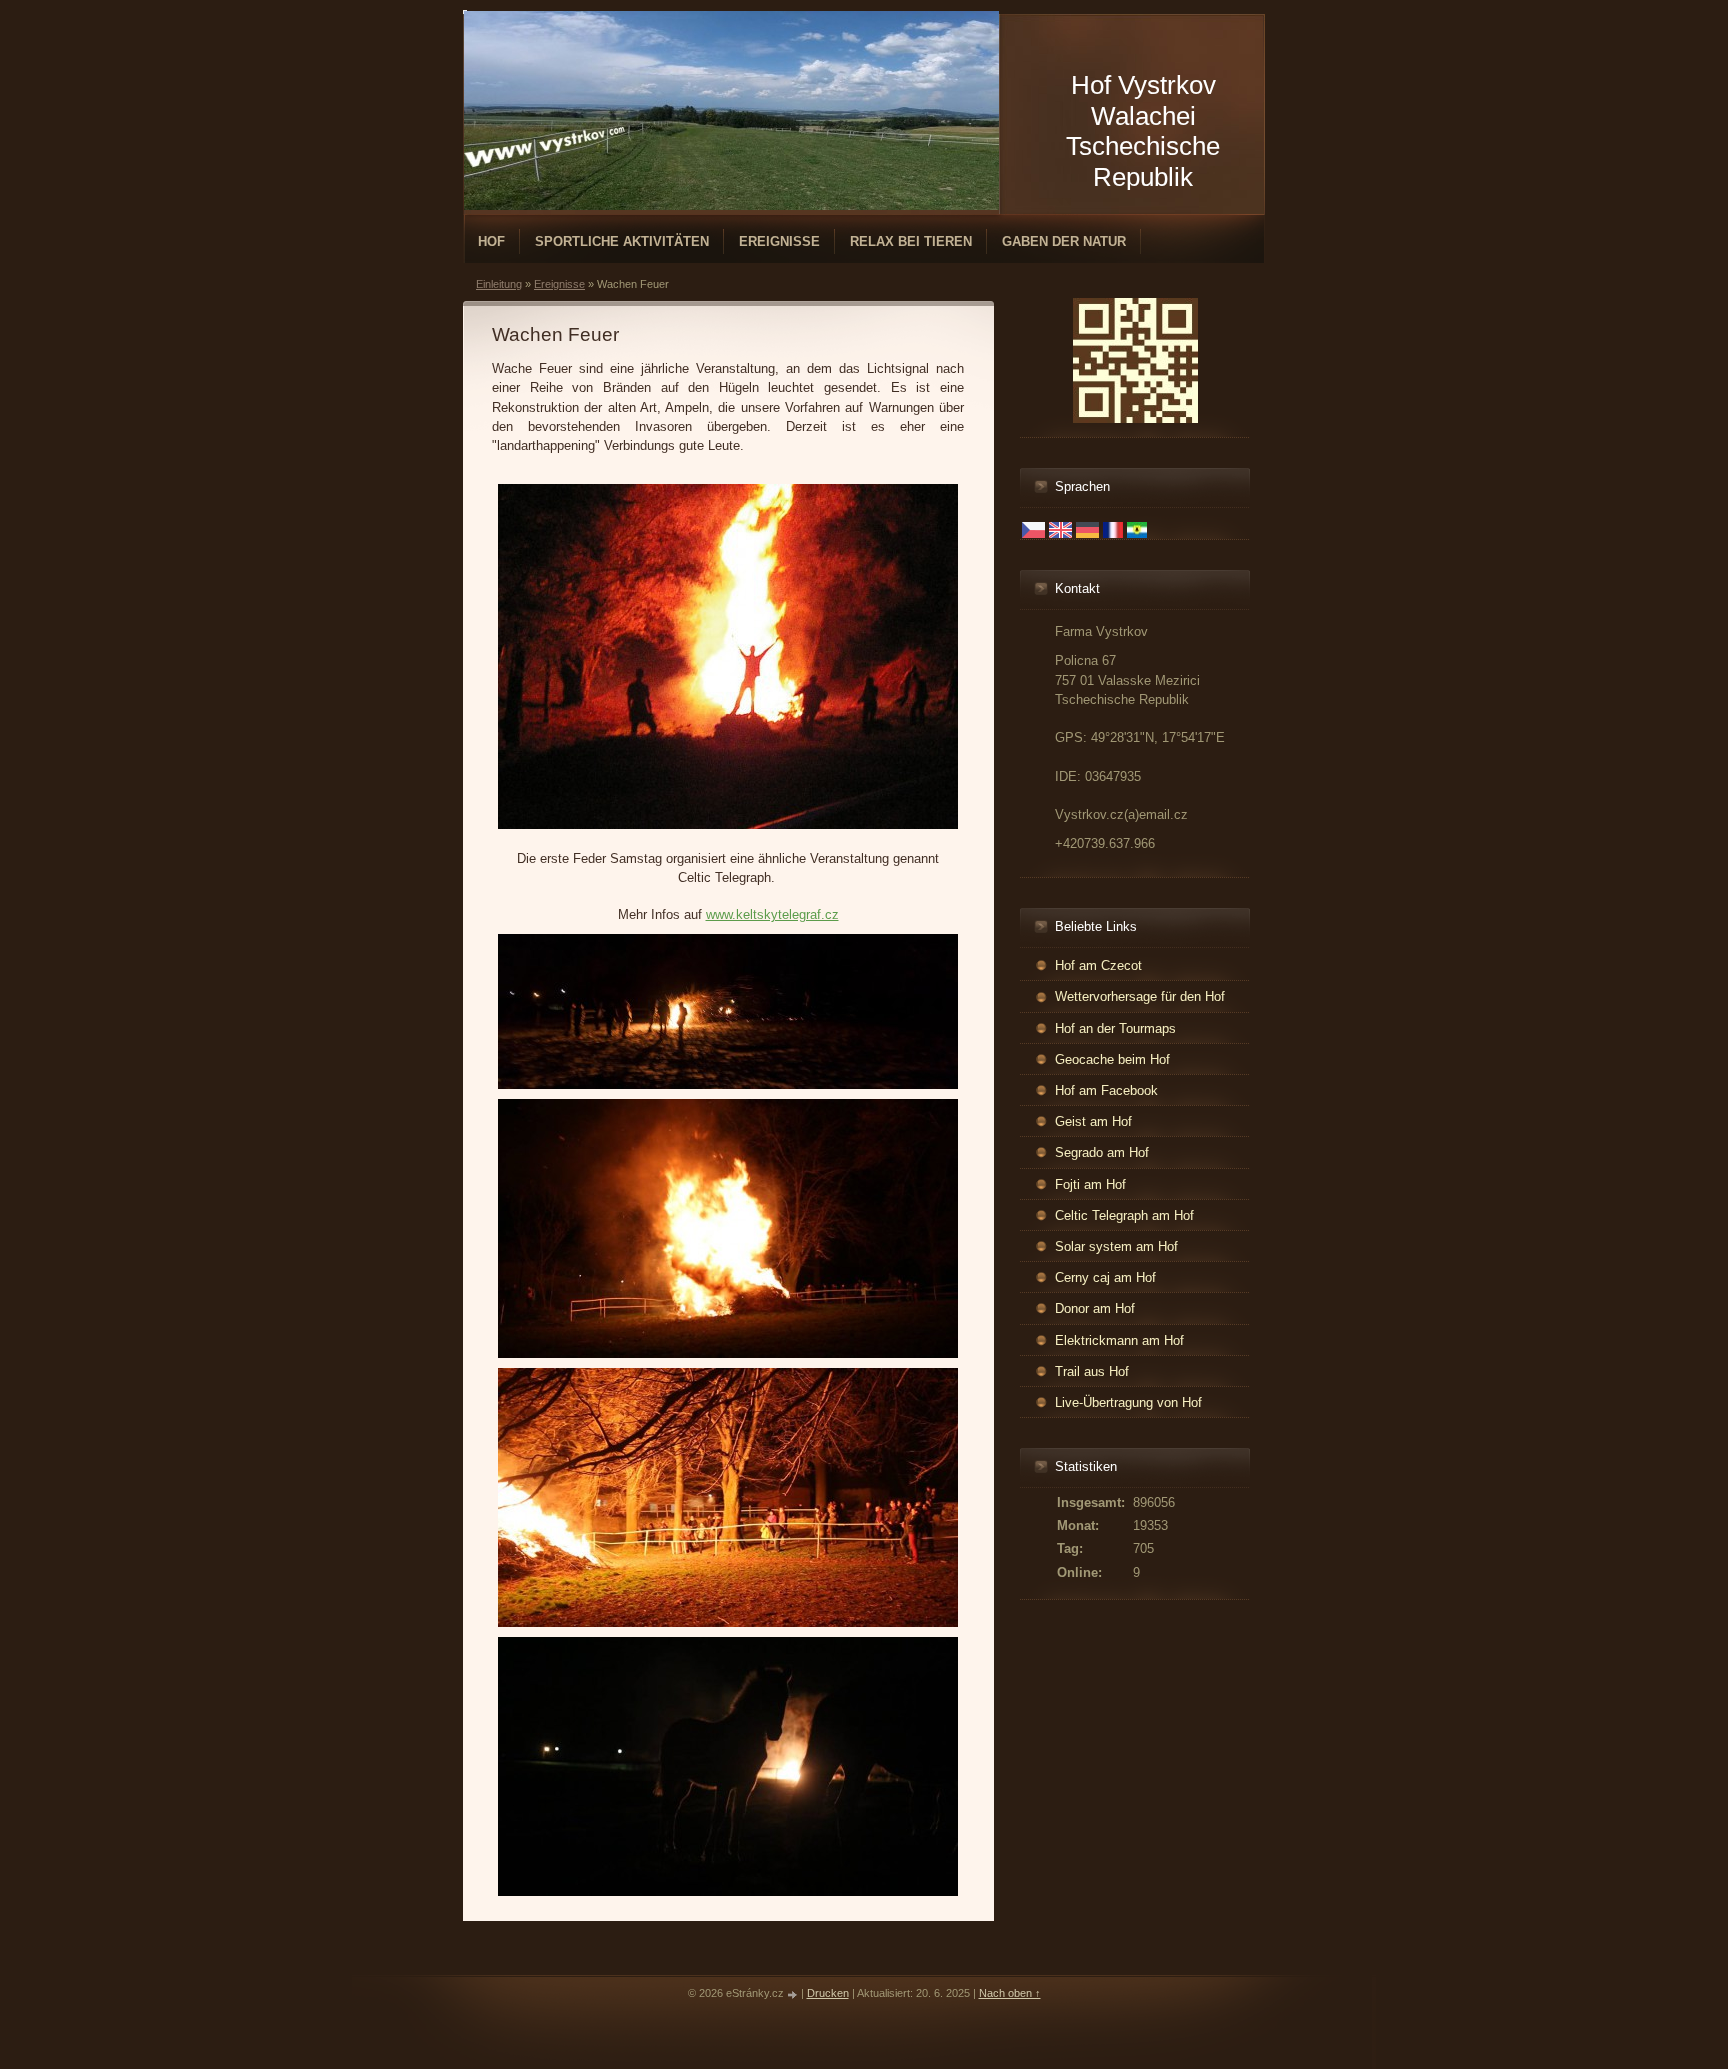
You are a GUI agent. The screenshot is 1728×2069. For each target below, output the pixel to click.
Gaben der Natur (1064, 241)
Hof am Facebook (1106, 1090)
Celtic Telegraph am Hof (1124, 1215)
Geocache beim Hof (1112, 1059)
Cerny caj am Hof (1105, 1277)
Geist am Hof (1093, 1121)
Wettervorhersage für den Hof (1140, 996)
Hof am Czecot (1098, 965)
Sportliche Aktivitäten (622, 241)
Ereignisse (779, 241)
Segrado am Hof (1102, 1152)
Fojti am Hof (1090, 1184)
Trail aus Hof (1092, 1371)
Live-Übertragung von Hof (1128, 1402)
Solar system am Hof (1116, 1246)
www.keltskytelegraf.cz (772, 914)
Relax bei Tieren (911, 241)
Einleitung (499, 284)
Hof (491, 241)
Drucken (828, 1993)
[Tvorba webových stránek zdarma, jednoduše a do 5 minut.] (794, 1994)
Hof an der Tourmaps (1115, 1028)
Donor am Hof (1095, 1308)
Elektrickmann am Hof (1119, 1340)
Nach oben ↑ (1010, 1993)
